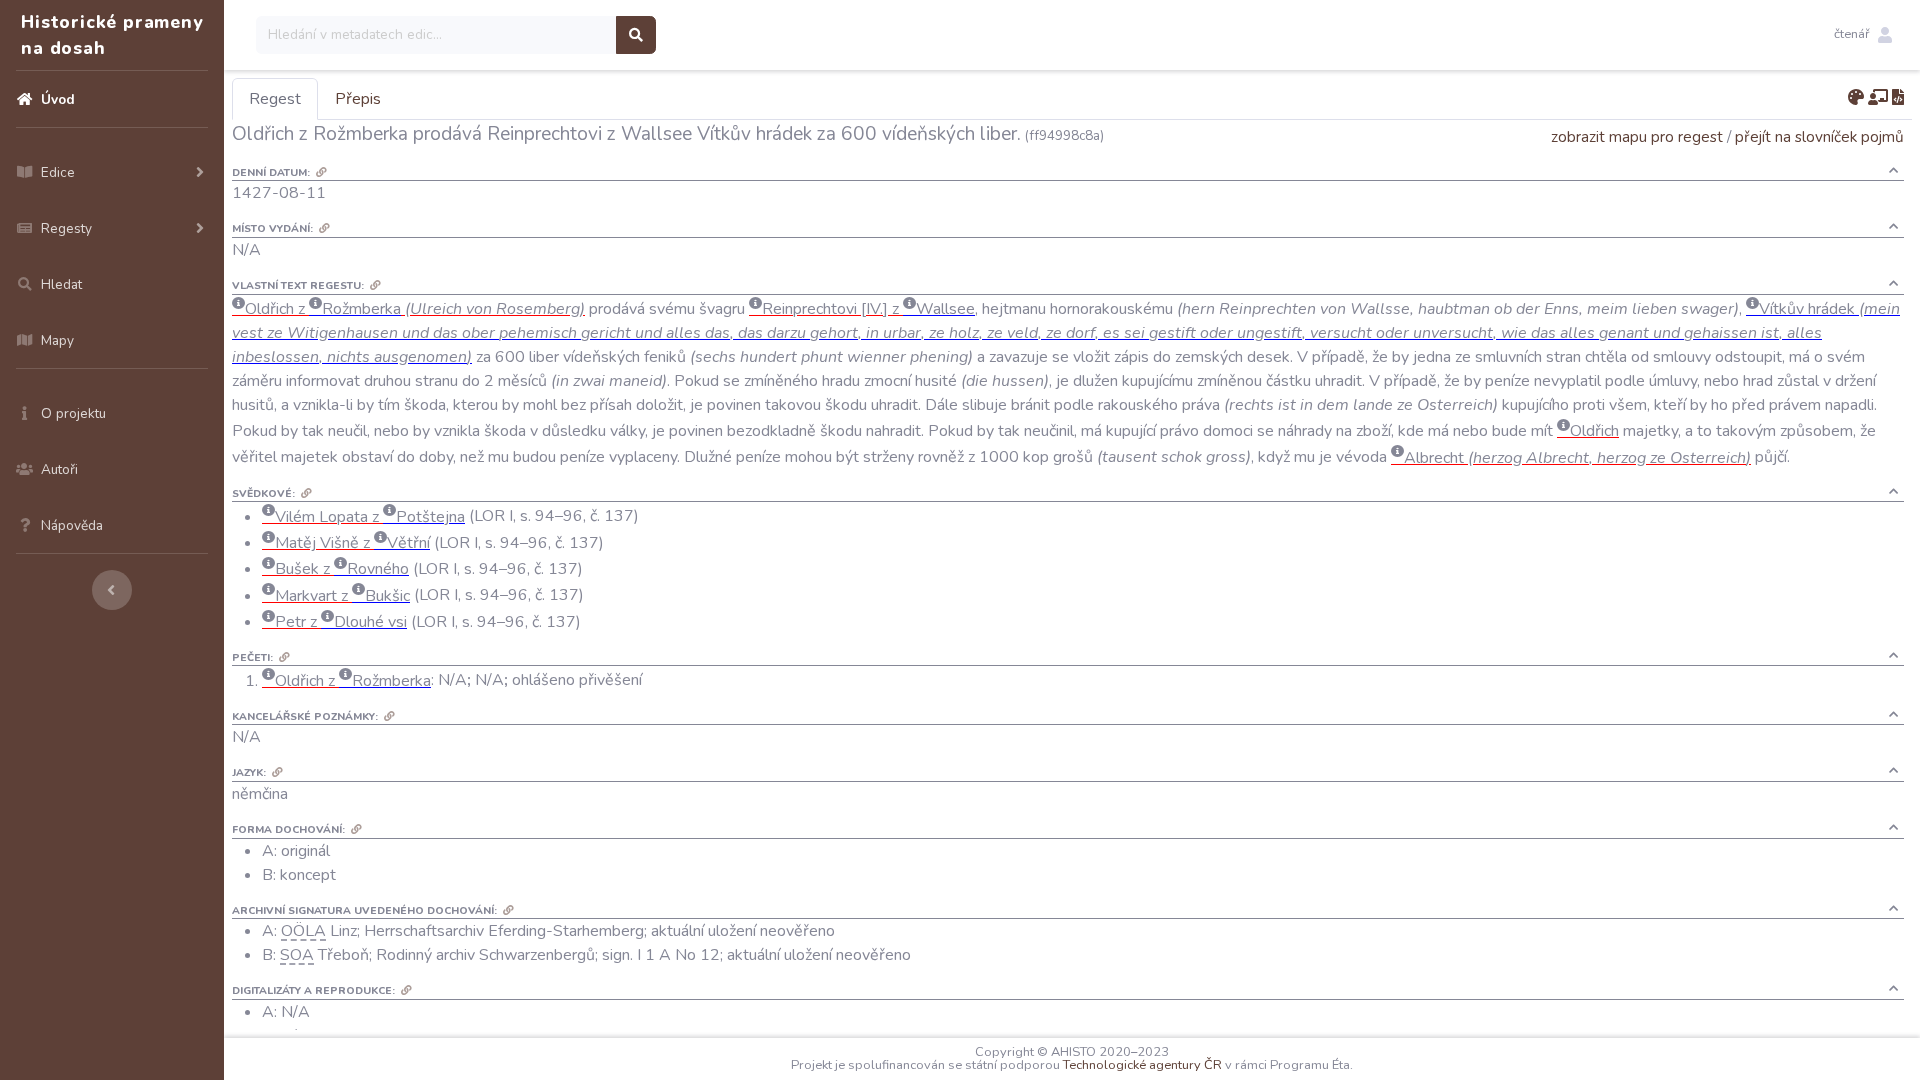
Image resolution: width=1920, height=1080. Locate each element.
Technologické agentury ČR (1142, 1065)
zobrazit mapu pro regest (1637, 136)
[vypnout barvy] (1856, 98)
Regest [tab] (275, 99)
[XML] (1898, 98)
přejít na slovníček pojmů (1819, 136)
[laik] (1878, 98)
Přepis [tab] (358, 99)
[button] (1863, 35)
